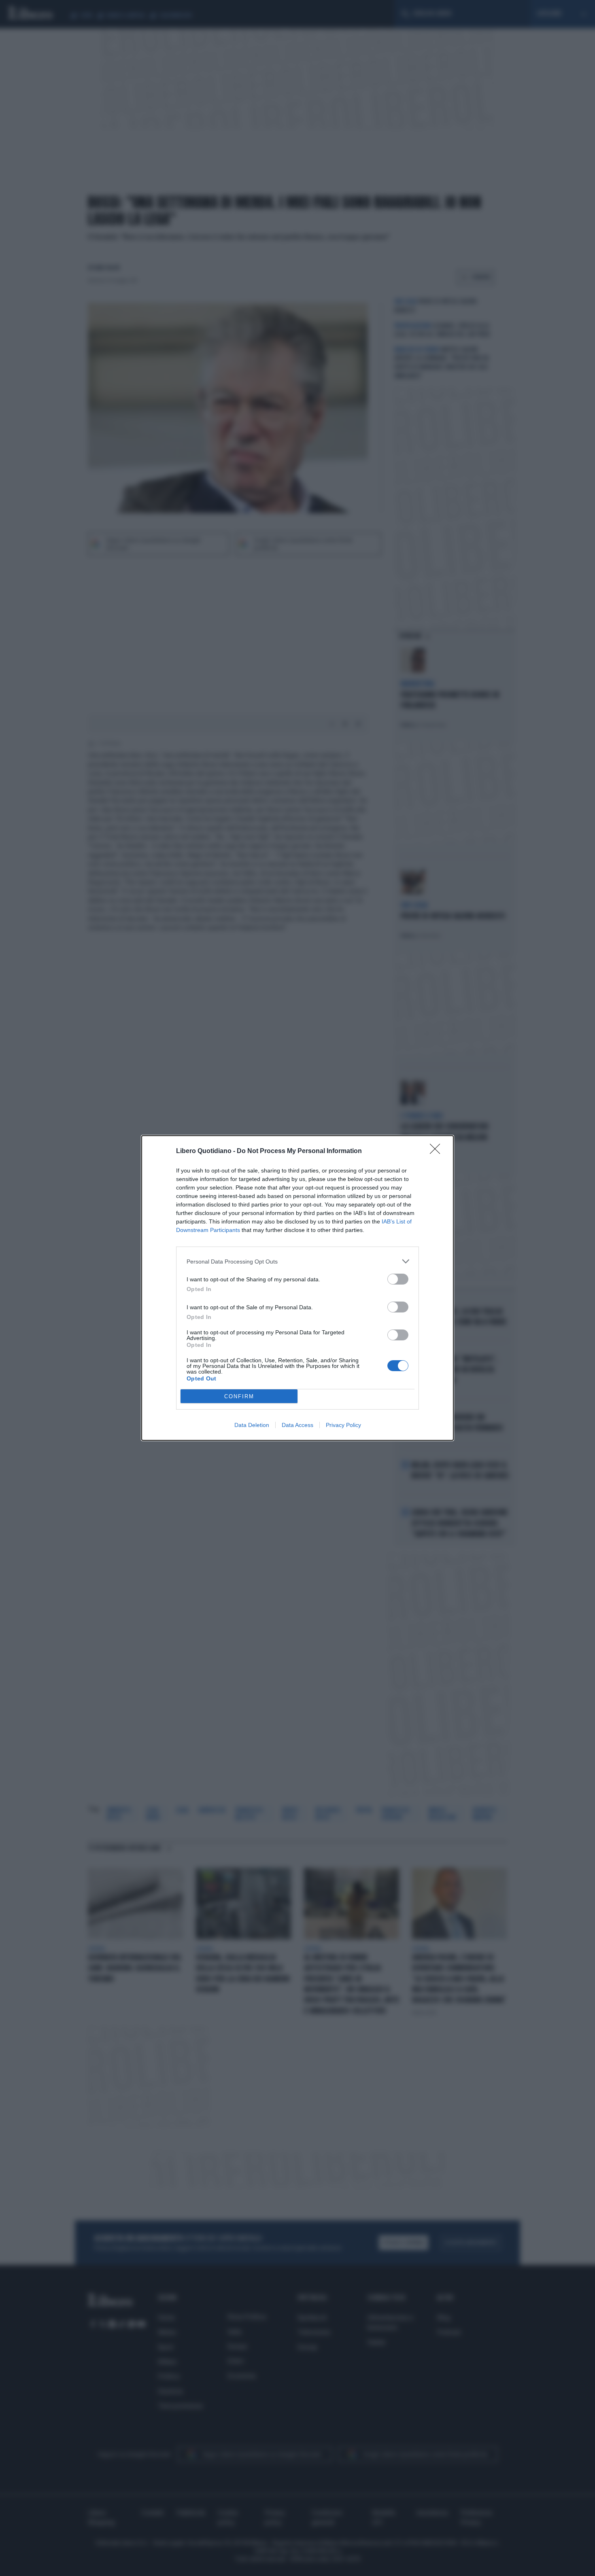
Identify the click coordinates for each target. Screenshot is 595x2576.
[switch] (398, 1279)
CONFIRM (239, 1396)
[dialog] (297, 1288)
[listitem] (297, 1261)
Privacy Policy (343, 1425)
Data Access (297, 1425)
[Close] (438, 1151)
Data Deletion (252, 1425)
